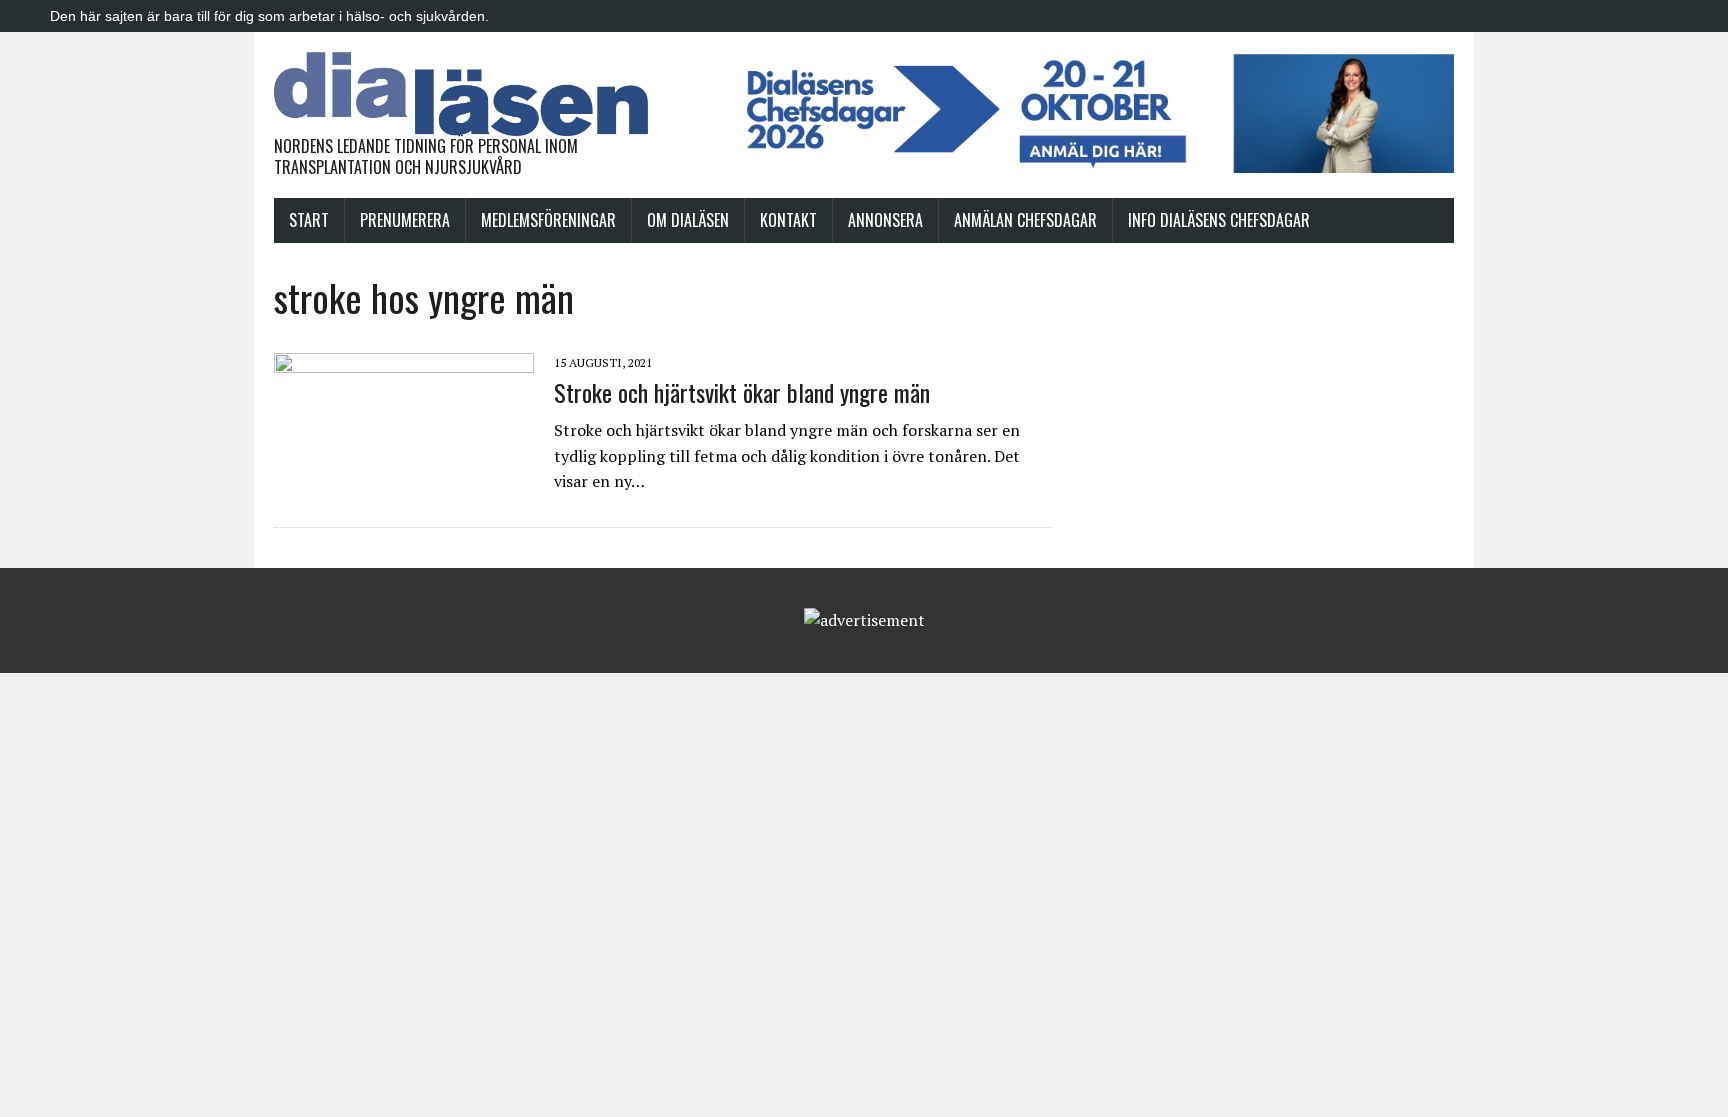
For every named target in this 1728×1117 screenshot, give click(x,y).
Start (309, 220)
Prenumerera (405, 220)
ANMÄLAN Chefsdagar (1025, 220)
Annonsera (885, 220)
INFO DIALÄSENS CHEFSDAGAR (1219, 220)
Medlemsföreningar (548, 220)
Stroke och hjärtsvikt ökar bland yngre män (742, 392)
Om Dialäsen (688, 220)
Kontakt (788, 220)
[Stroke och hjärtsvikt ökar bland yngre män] (404, 485)
